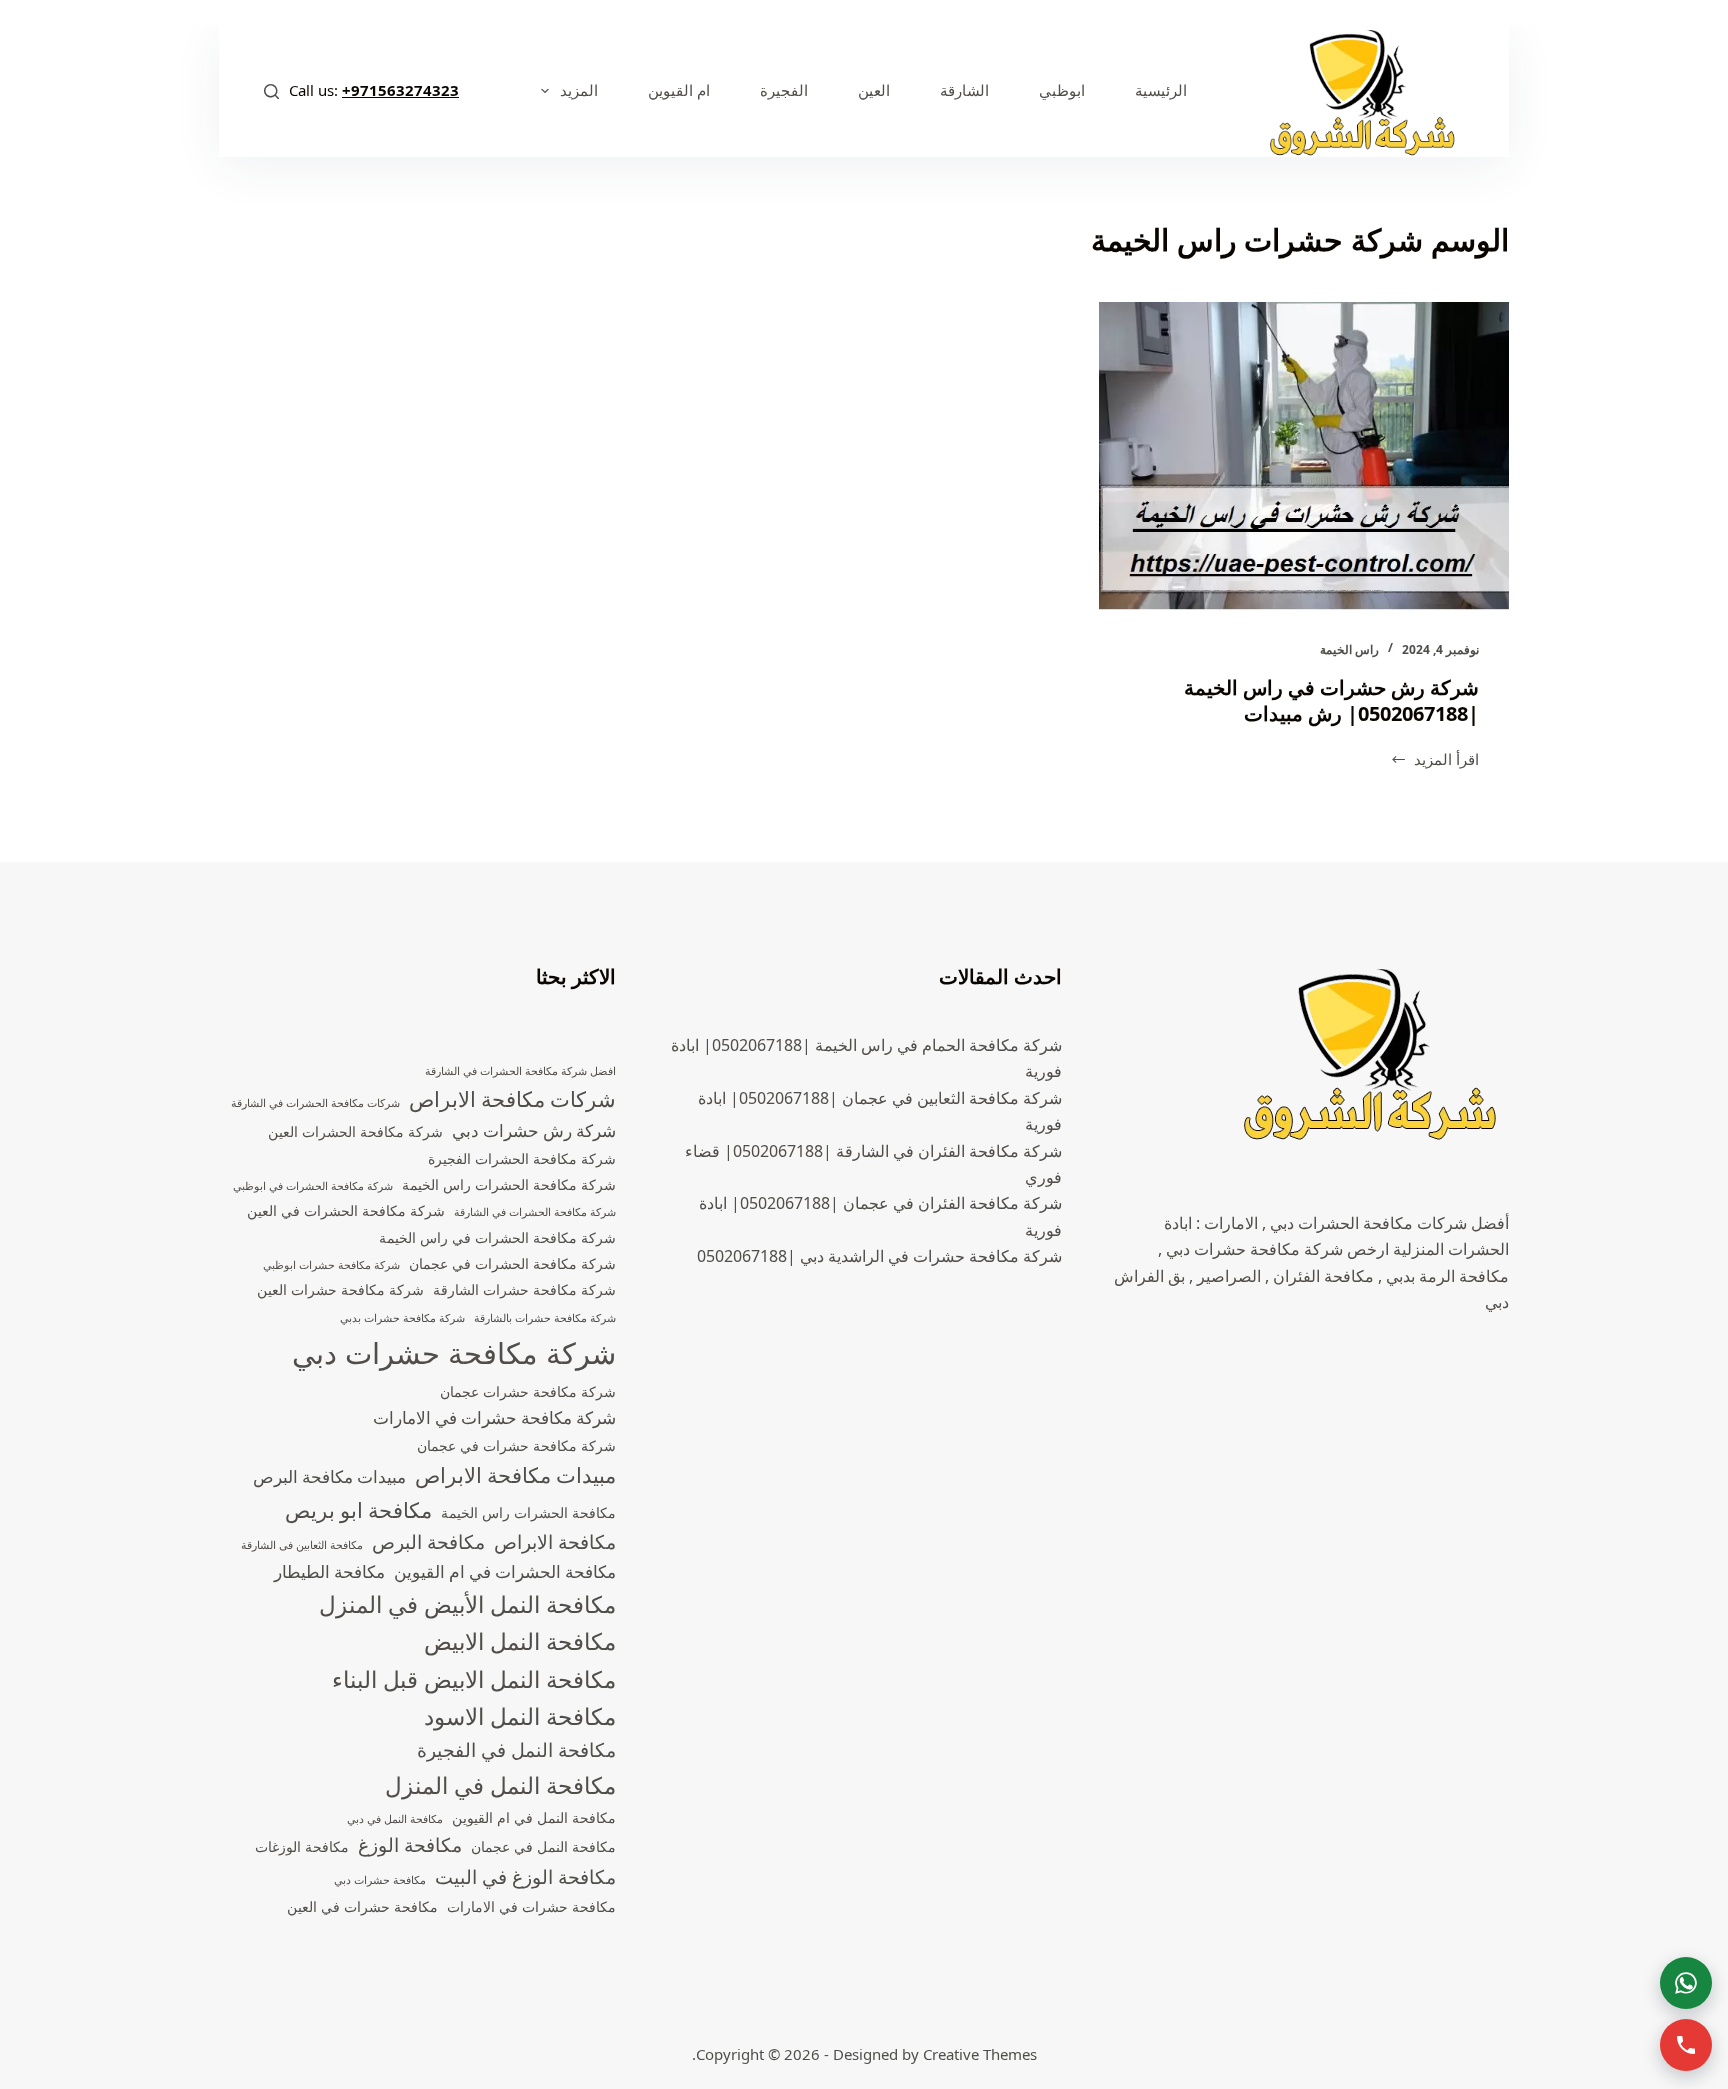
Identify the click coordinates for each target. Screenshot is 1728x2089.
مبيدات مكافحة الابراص (515, 1475)
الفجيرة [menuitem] (784, 90)
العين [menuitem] (874, 90)
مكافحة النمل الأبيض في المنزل (467, 1604)
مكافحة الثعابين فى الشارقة (302, 1545)
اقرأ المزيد (1435, 760)
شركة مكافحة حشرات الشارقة (524, 1289)
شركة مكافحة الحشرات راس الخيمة (509, 1184)
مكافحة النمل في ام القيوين (534, 1817)
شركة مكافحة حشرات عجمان (528, 1391)
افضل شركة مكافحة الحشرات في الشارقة (520, 1071)
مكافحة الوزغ (410, 1845)
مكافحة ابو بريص (358, 1510)
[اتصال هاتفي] (1686, 2045)
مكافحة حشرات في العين (362, 1906)
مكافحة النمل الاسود (520, 1716)
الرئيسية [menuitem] (1161, 90)
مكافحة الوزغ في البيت (525, 1877)
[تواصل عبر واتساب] (1686, 1983)
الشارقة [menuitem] (964, 90)
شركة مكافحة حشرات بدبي (402, 1318)
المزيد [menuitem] (579, 90)
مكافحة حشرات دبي (380, 1880)
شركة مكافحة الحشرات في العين (346, 1210)
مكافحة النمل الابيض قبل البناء (474, 1679)
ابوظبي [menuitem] (1062, 90)
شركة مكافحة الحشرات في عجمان (512, 1263)
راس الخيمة (1349, 649)
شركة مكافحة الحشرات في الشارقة (535, 1212)
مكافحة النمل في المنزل (500, 1785)
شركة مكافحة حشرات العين (340, 1289)
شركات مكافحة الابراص (512, 1099)
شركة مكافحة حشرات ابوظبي (331, 1265)
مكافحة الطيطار (329, 1571)
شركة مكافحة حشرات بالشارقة (545, 1318)
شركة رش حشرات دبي (534, 1130)
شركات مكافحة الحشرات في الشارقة (315, 1103)
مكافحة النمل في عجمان (543, 1846)
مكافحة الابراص (555, 1542)
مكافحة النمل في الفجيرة (516, 1750)
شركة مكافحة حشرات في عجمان (516, 1445)
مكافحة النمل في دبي (395, 1819)
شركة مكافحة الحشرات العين (355, 1131)
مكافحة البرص (428, 1542)
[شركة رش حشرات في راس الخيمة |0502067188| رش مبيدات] (1304, 456)
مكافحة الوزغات (302, 1846)
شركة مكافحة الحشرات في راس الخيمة (497, 1237)
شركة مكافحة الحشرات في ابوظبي (313, 1186)
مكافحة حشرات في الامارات (531, 1906)
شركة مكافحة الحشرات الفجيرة (522, 1158)
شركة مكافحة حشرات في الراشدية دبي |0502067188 (879, 1256)
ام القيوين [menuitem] (679, 90)
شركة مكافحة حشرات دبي (454, 1353)
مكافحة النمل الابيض (520, 1641)
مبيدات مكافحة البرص (329, 1476)
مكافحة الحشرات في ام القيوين (505, 1571)
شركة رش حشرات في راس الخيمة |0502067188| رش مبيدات (1331, 700)
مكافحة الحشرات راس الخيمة (528, 1512)
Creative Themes (980, 2054)
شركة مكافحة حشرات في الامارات (494, 1417)
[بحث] (271, 91)
